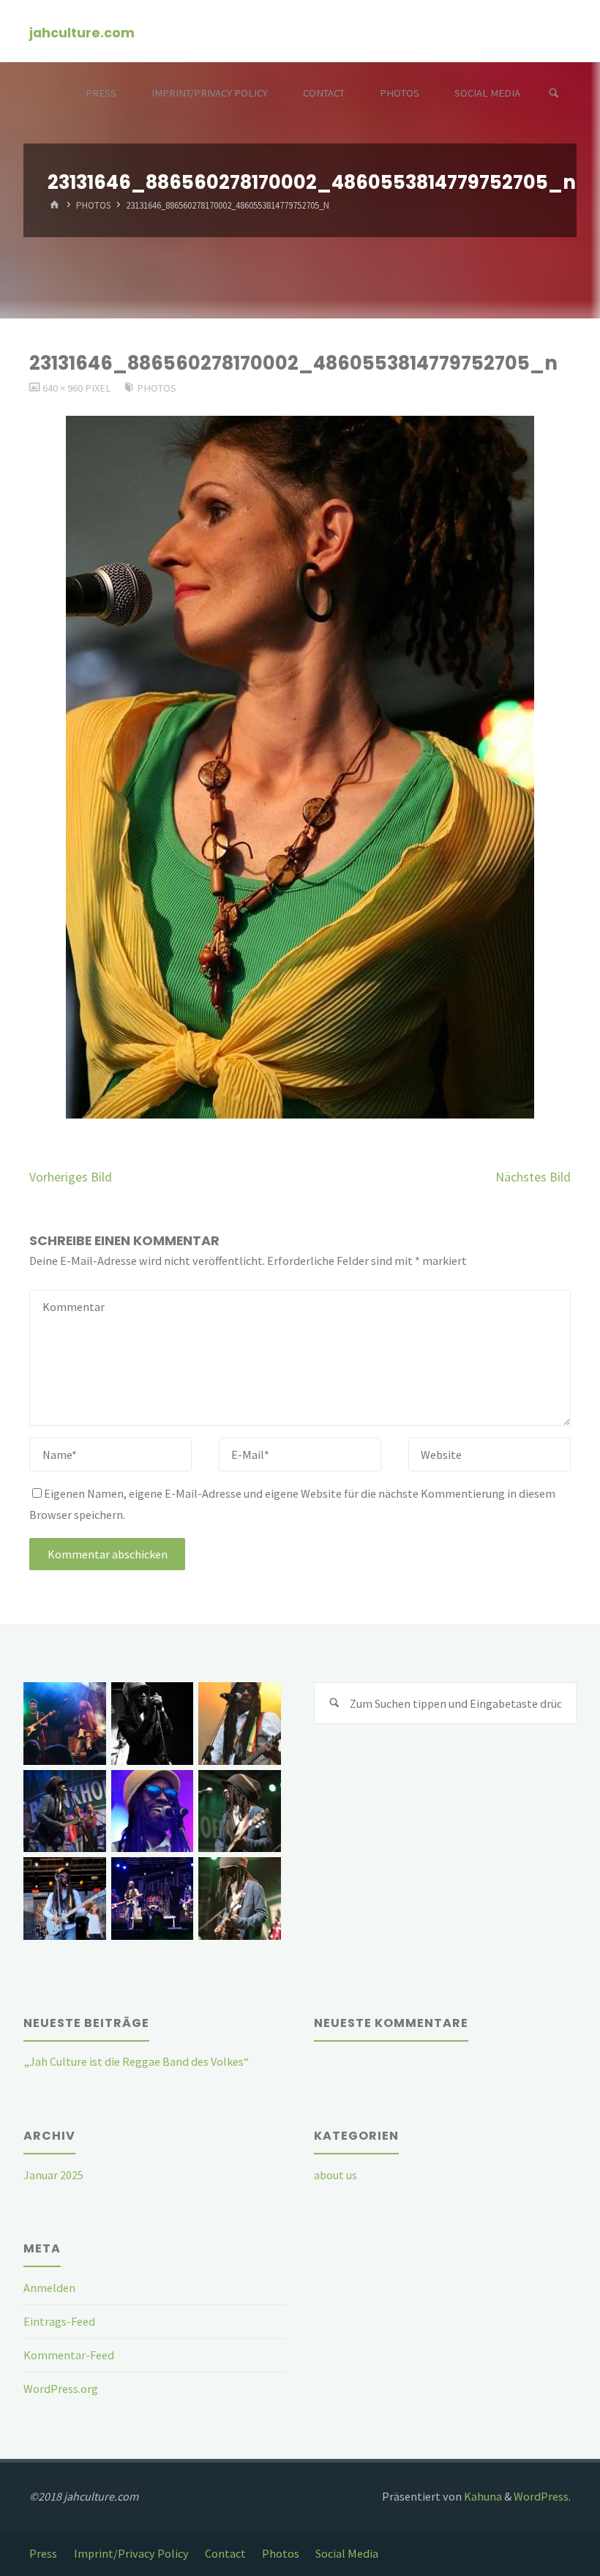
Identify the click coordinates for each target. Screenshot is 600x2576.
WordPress (541, 2496)
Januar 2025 (53, 2175)
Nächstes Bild (533, 1177)
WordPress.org (61, 2389)
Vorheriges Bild (71, 1177)
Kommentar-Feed (69, 2355)
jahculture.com (82, 32)
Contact (225, 2553)
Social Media (347, 2553)
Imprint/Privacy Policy (131, 2553)
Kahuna (482, 2496)
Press (43, 2553)
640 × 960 (64, 388)
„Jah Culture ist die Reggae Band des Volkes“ (136, 2061)
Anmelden (49, 2288)
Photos (93, 206)
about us (335, 2175)
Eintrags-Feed (59, 2321)
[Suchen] (554, 93)
